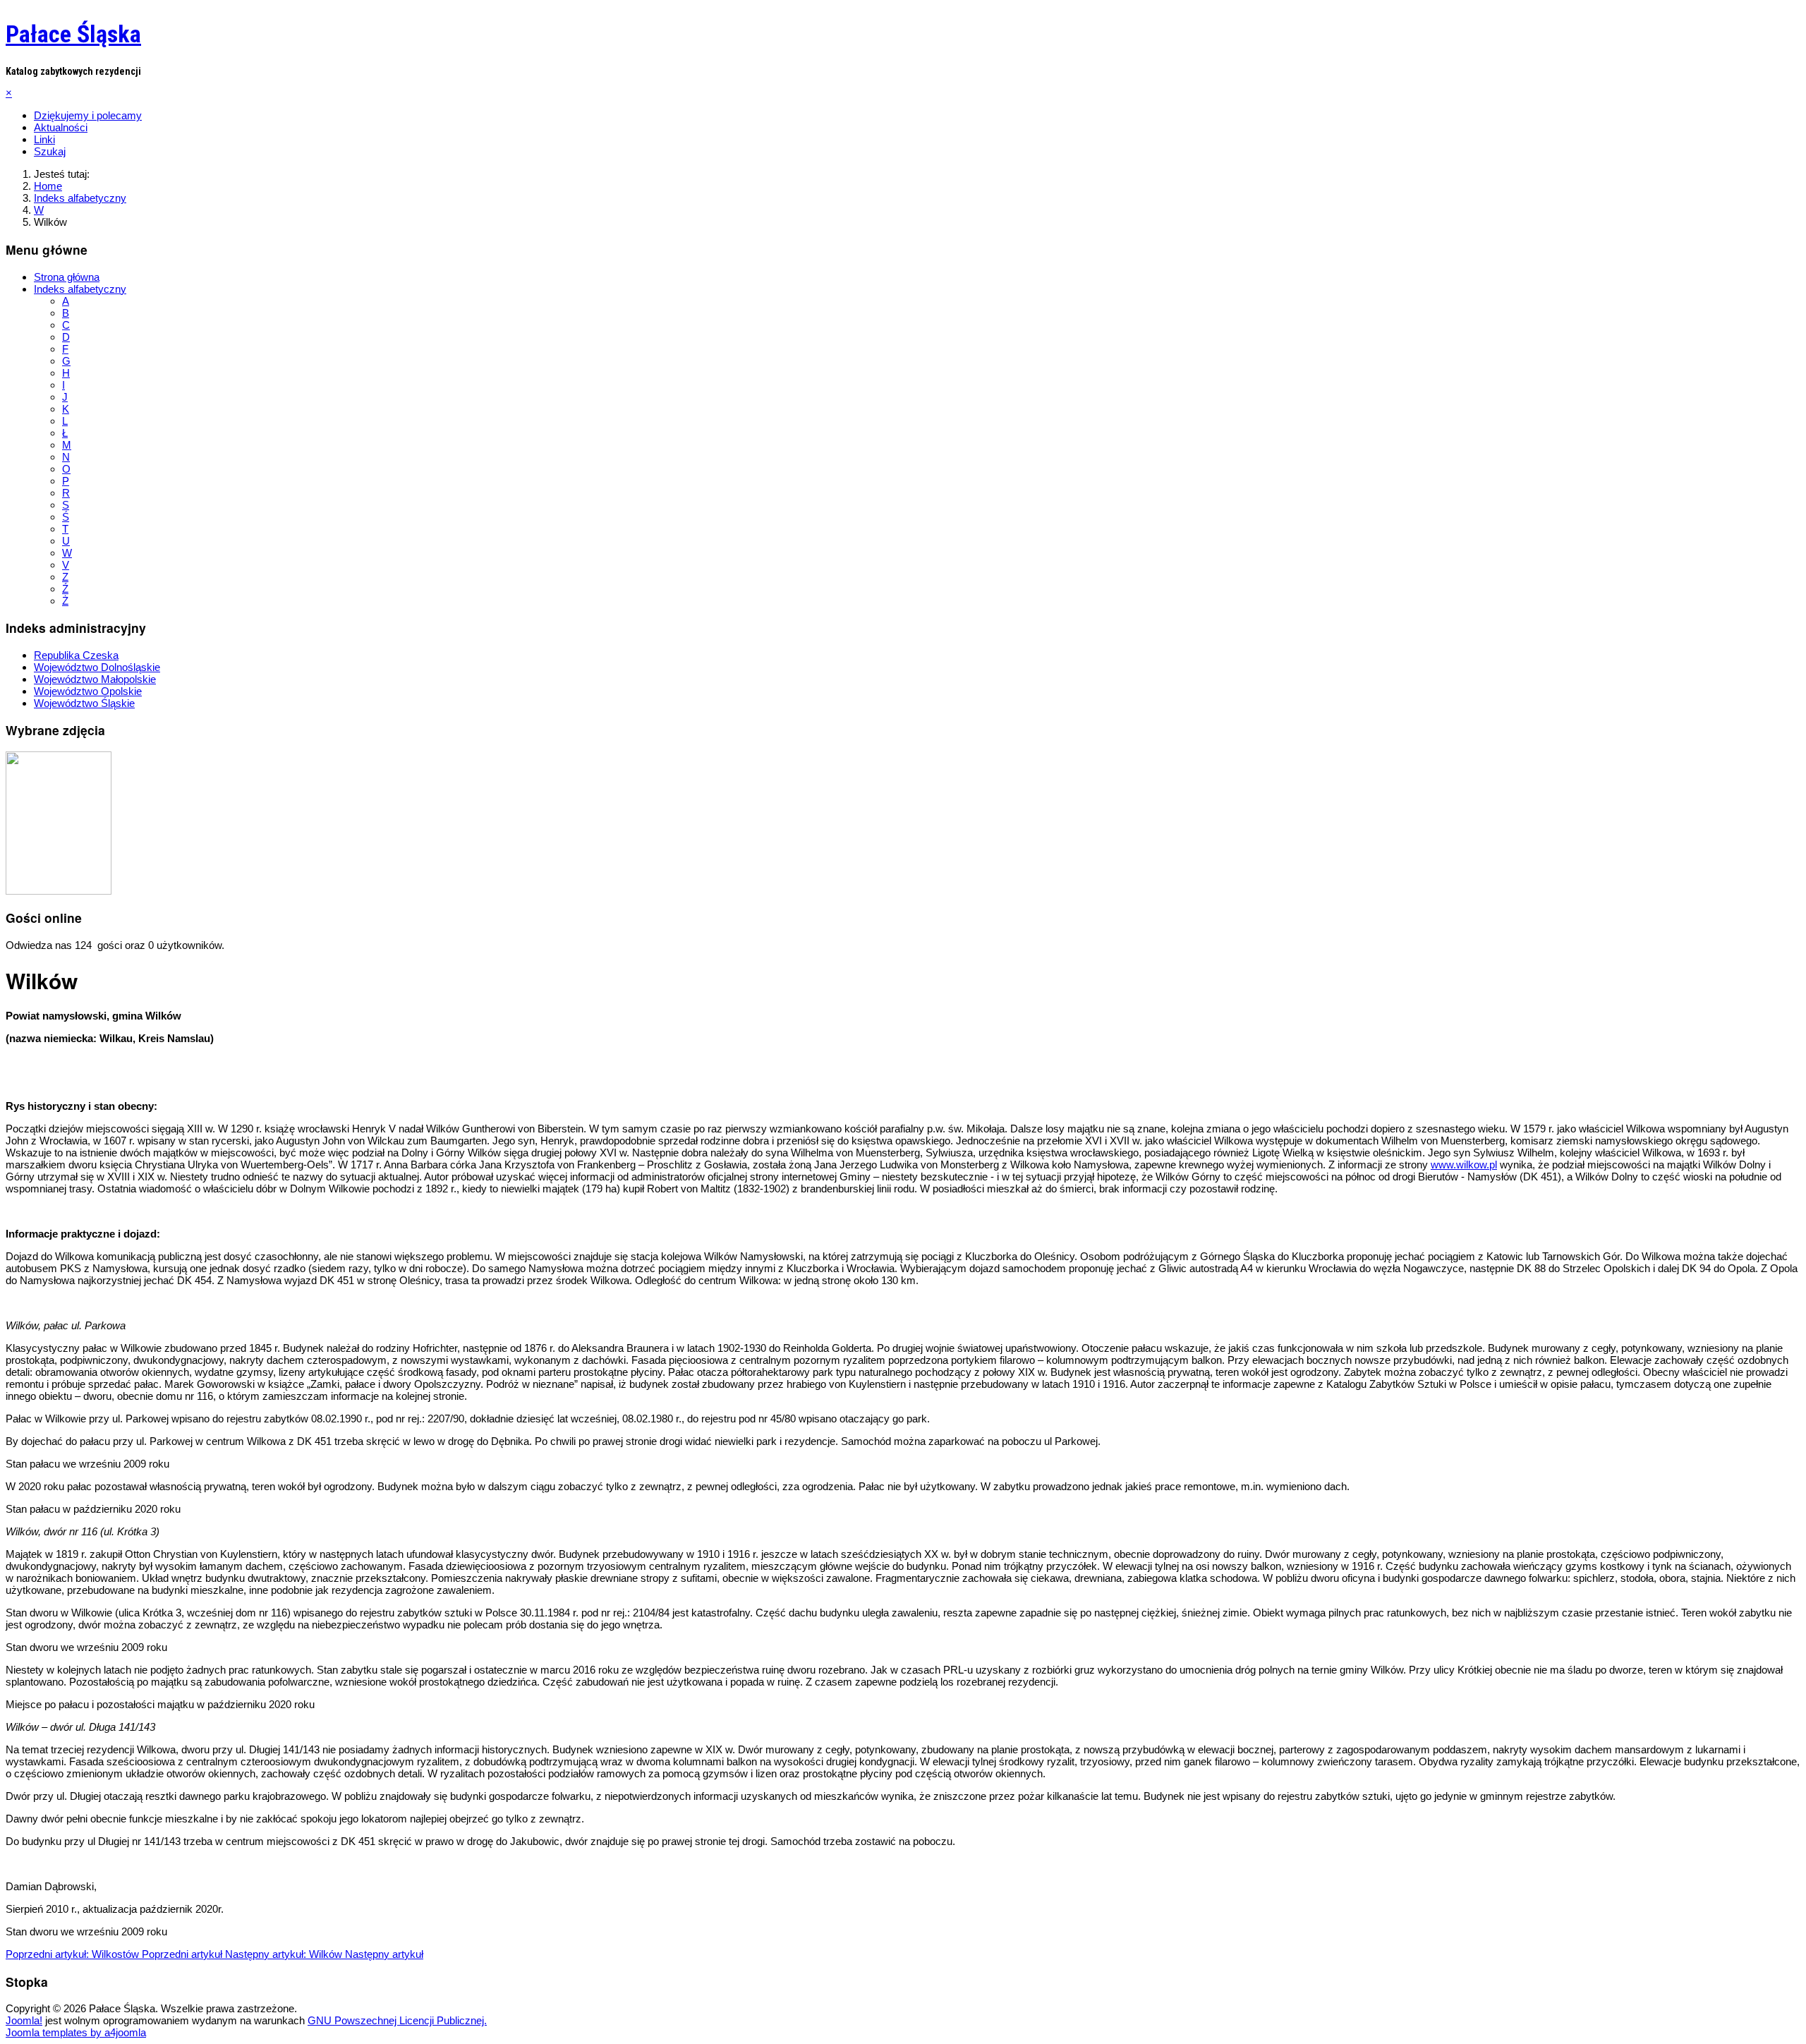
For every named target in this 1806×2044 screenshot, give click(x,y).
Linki (44, 139)
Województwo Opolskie (88, 691)
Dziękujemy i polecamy (88, 115)
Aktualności (61, 127)
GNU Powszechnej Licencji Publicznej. (397, 2020)
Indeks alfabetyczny (80, 289)
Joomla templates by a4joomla (76, 2032)
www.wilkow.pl (1464, 1165)
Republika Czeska (76, 655)
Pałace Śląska (73, 34)
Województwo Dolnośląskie (97, 667)
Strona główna (67, 277)
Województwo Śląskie (84, 703)
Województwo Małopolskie (95, 679)
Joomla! (24, 2020)
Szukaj (50, 151)
